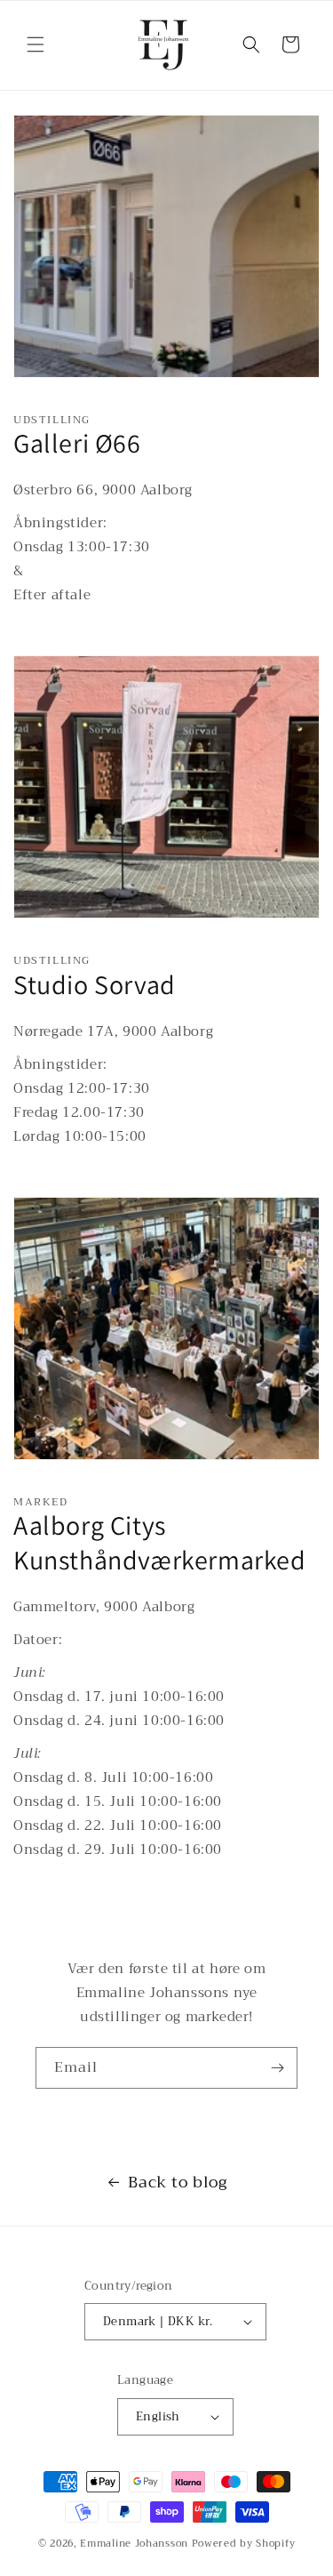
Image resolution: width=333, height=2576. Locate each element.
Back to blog (177, 2182)
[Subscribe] (277, 2068)
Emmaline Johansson (134, 2544)
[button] (36, 44)
